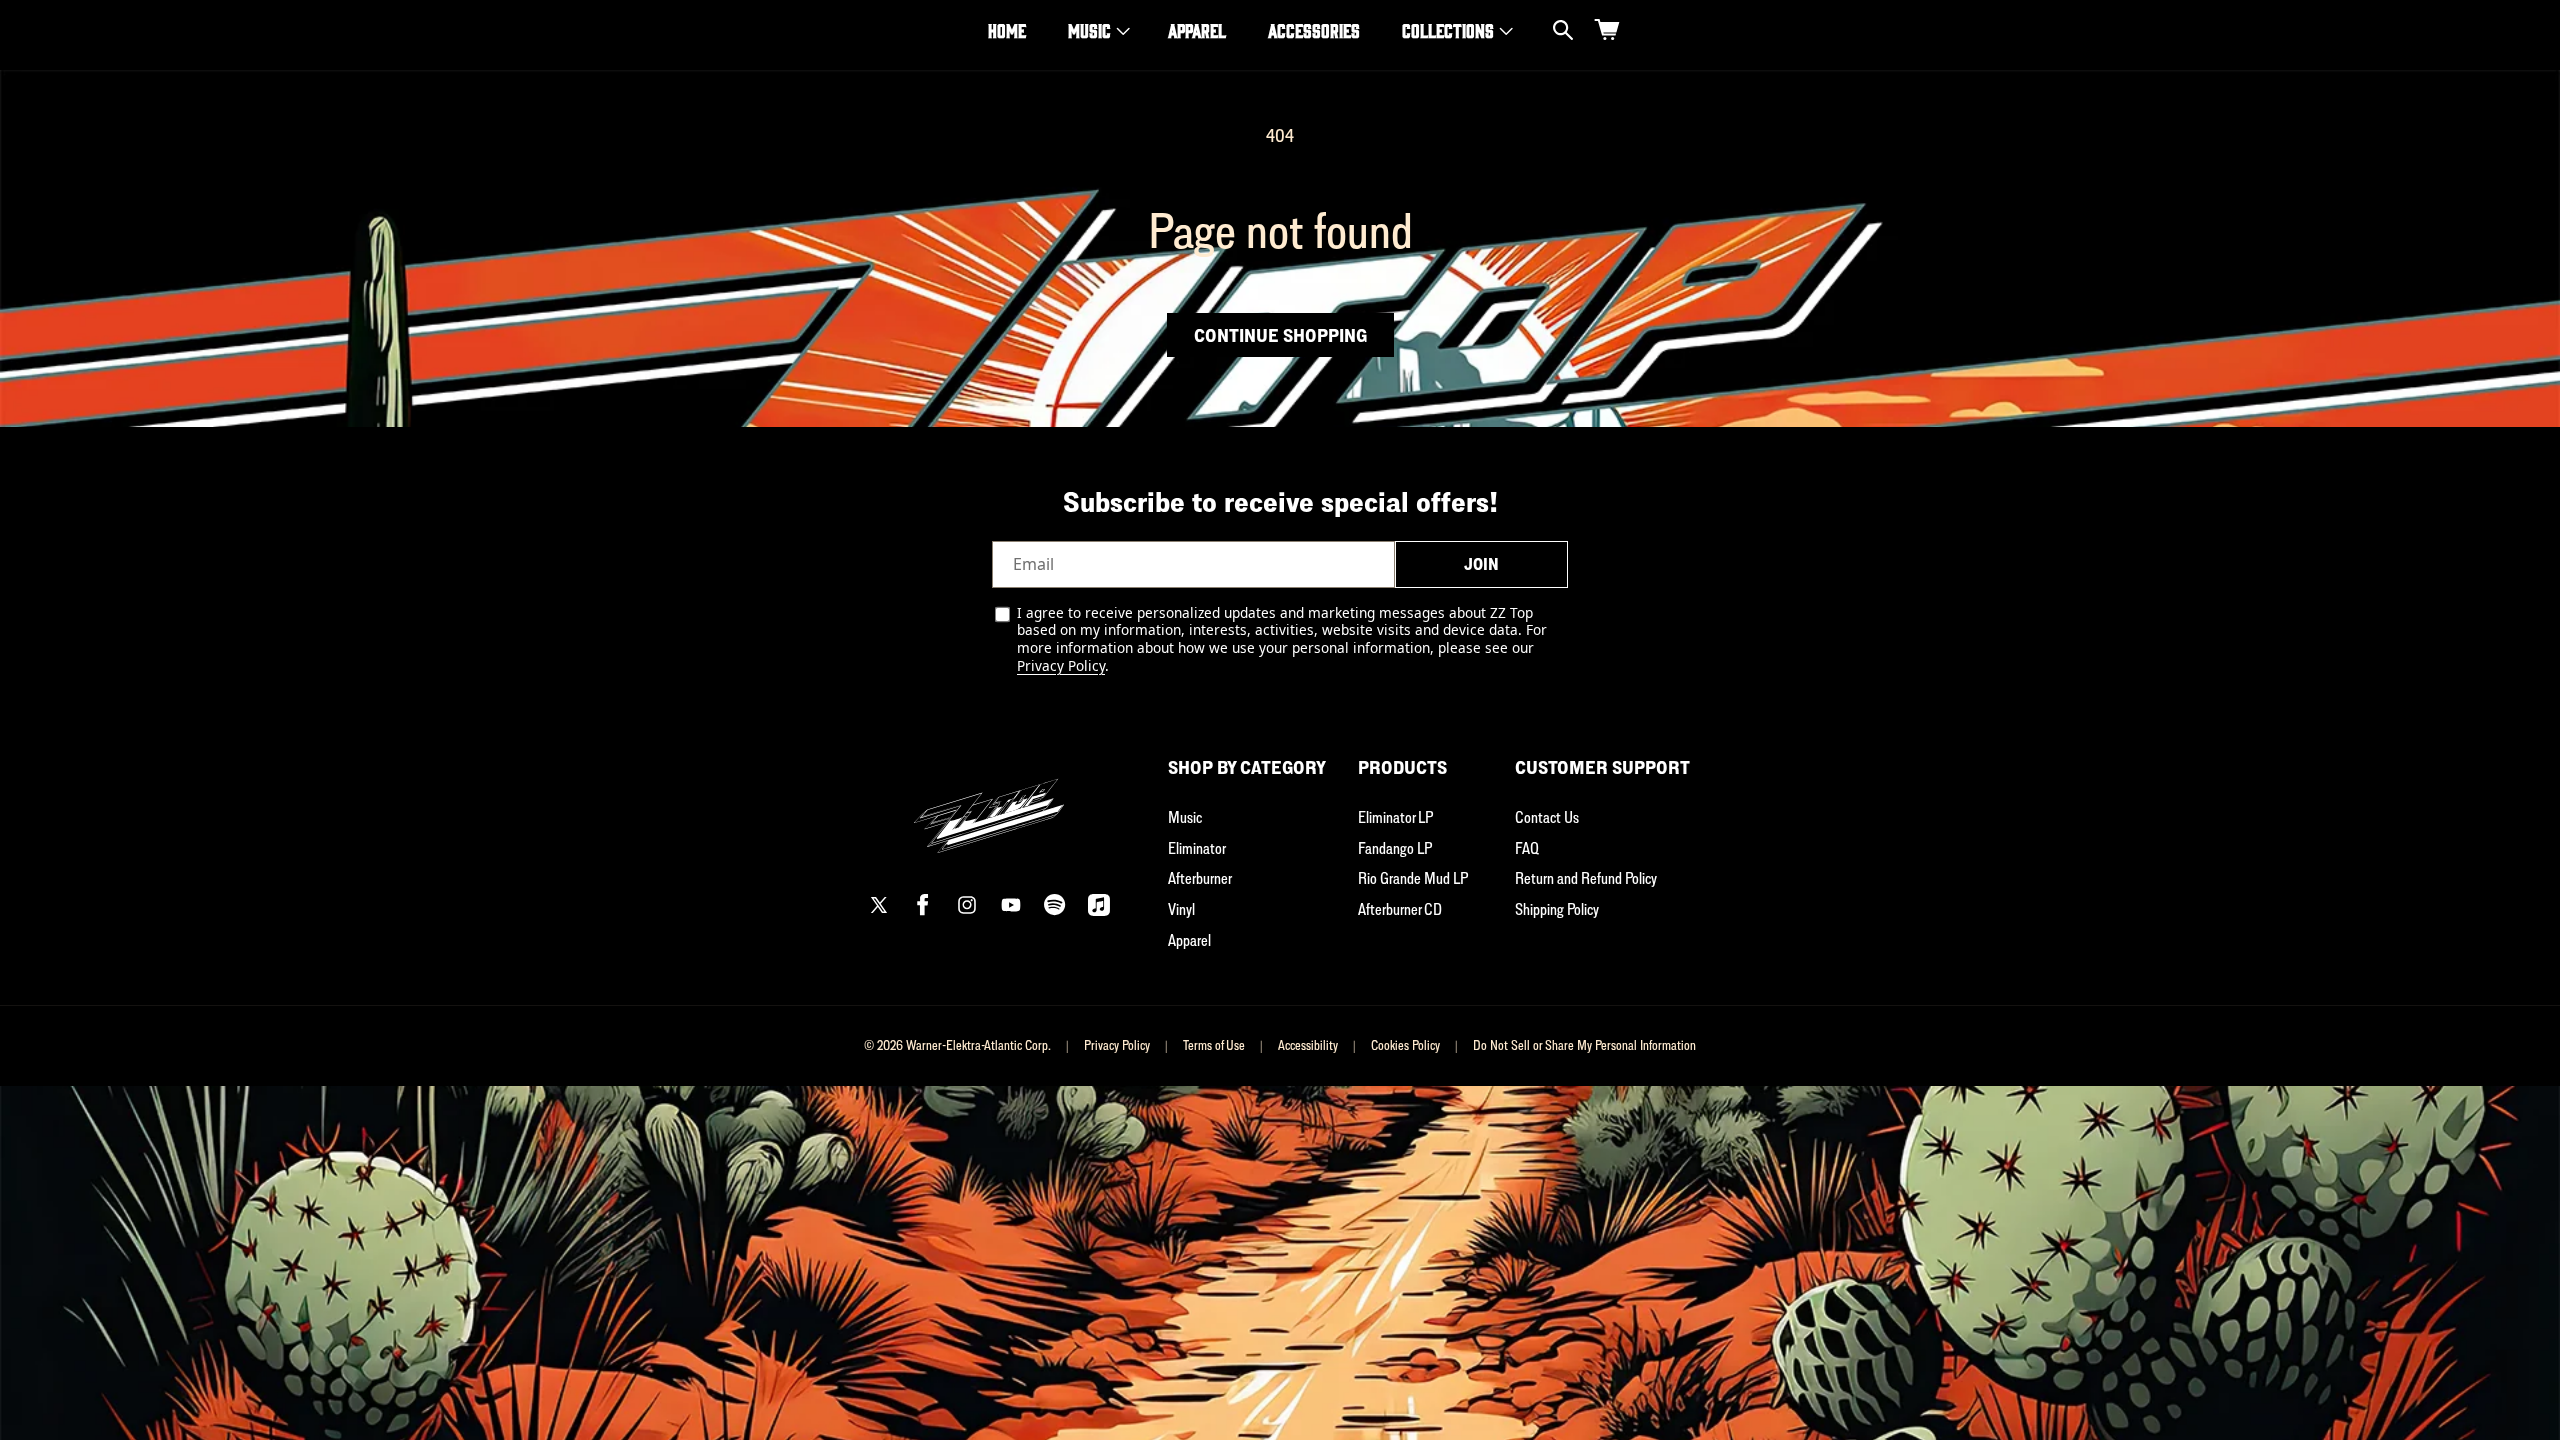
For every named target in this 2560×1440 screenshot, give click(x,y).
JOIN (1481, 564)
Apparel (1189, 940)
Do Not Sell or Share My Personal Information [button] (1584, 1045)
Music (1089, 30)
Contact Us (1547, 817)
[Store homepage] (989, 804)
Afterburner (1200, 878)
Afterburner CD (1400, 909)
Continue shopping (1280, 335)
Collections (1448, 30)
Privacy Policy (1061, 665)
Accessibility (1308, 1045)
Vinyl (1181, 909)
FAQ (1527, 848)
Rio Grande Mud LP (1413, 878)
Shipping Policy (1557, 909)
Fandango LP (1395, 848)
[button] (1097, 30)
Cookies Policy (1405, 1045)
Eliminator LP (1395, 817)
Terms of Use (1214, 1045)
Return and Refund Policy (1586, 878)
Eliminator (1197, 848)
